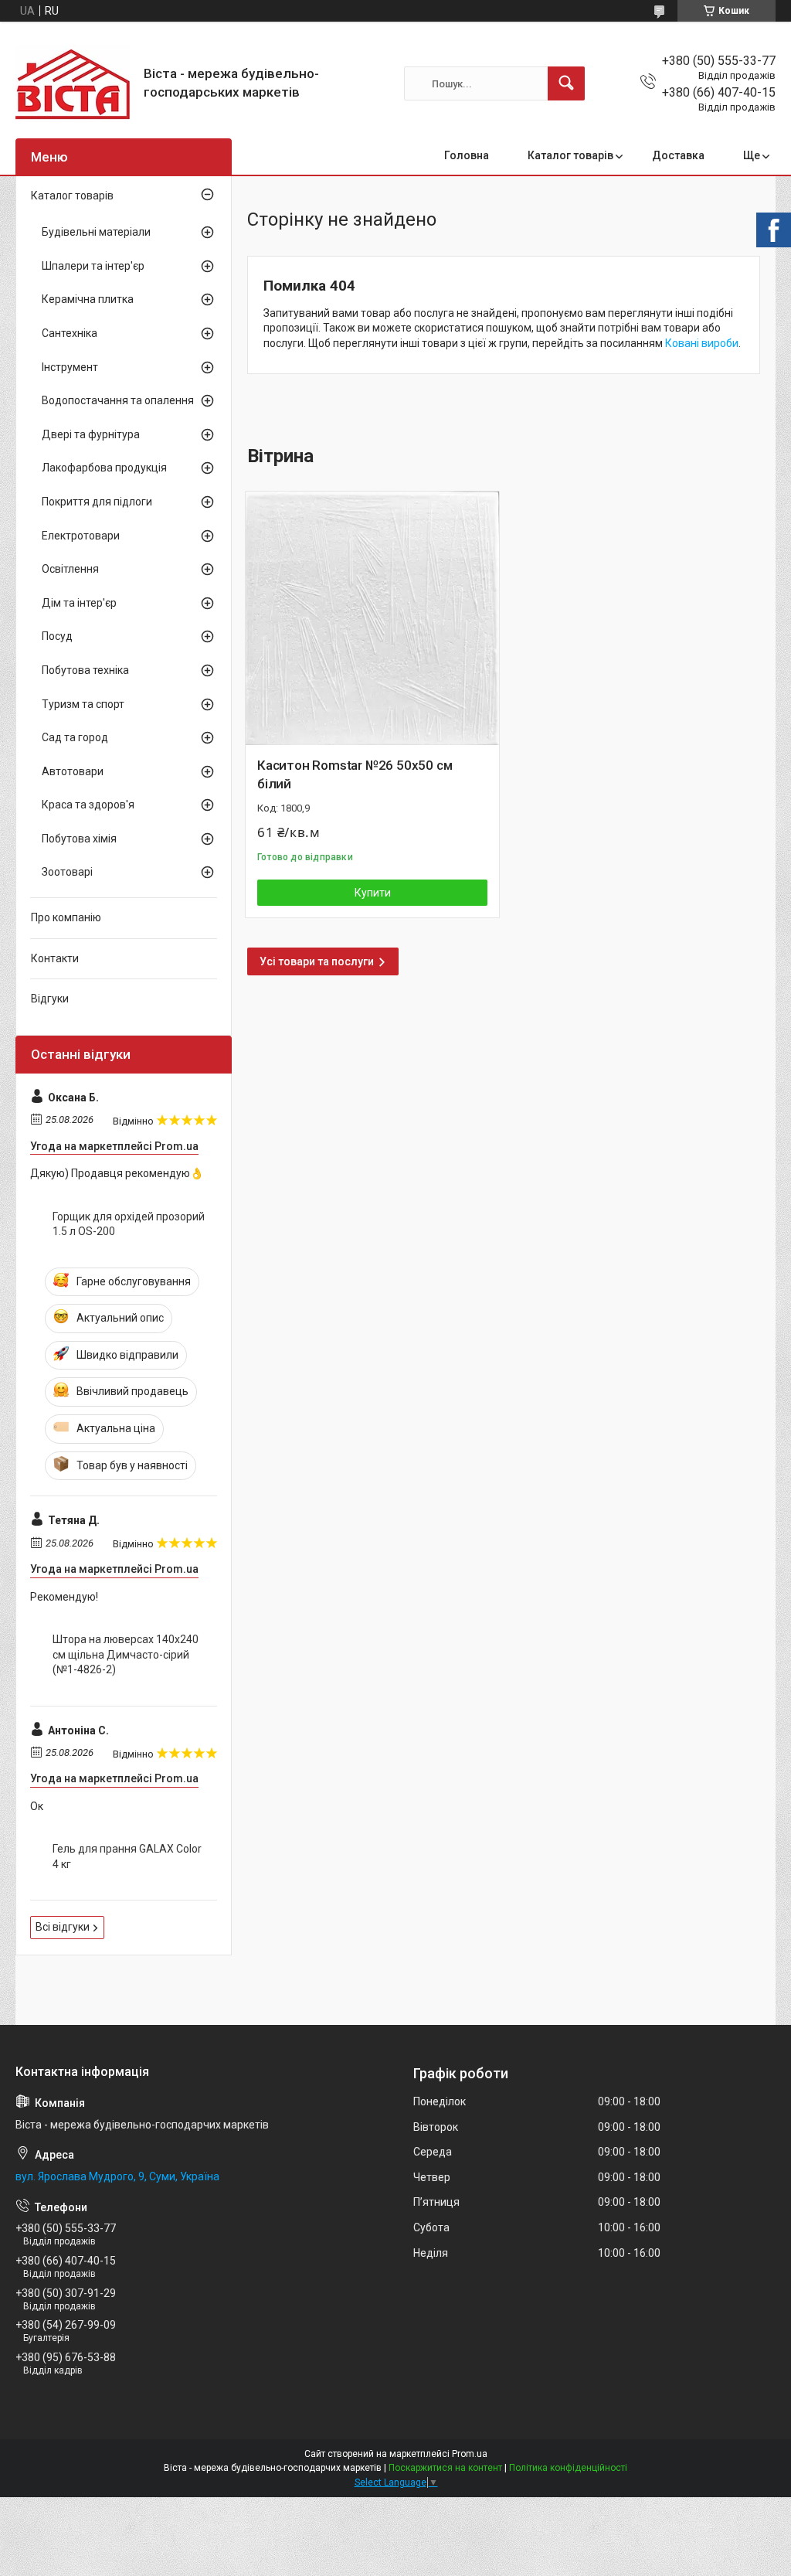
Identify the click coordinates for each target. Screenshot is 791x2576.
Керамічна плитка (88, 299)
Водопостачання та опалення (118, 400)
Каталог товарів (570, 155)
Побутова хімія (79, 839)
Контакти (55, 958)
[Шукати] (566, 83)
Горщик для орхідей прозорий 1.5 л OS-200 (129, 1224)
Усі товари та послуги (317, 961)
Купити (373, 893)
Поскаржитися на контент (445, 2468)
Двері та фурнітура (91, 434)
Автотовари (73, 771)
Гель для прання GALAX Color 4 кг (127, 1856)
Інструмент (70, 367)
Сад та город (75, 737)
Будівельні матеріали (96, 232)
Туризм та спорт (83, 704)
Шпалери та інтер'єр (93, 266)
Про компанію (66, 917)
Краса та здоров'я (88, 805)
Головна (467, 155)
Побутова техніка (85, 670)
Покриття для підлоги (97, 502)
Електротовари (81, 536)
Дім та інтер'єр (79, 603)
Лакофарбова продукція (104, 468)
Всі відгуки (63, 1927)
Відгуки (50, 999)
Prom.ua (470, 2454)
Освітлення (70, 569)
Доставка (678, 155)
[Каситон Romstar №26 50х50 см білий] (372, 618)
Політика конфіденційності (568, 2468)
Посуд (57, 636)
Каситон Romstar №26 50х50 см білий (355, 774)
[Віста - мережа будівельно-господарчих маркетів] (74, 83)
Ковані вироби (702, 343)
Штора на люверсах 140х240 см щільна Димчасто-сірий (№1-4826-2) (126, 1654)
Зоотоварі (67, 872)
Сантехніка (70, 333)
